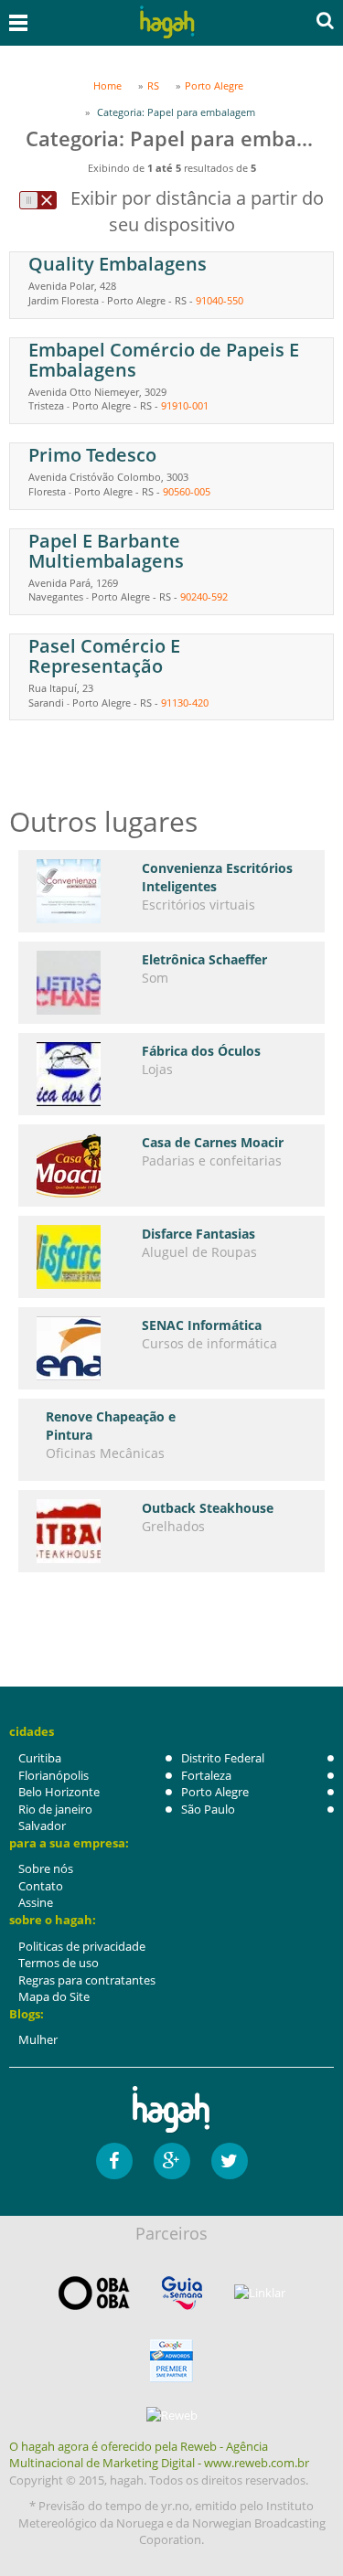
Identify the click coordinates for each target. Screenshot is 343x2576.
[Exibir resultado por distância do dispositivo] (38, 200)
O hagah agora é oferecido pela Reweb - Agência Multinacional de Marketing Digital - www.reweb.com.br (159, 2455)
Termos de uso (59, 1963)
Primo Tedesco (92, 455)
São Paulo (208, 1809)
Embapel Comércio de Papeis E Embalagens (164, 360)
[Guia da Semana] (182, 2293)
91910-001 (185, 405)
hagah (168, 22)
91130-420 (185, 703)
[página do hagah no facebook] (114, 2161)
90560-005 (187, 491)
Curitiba (40, 1758)
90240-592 (204, 596)
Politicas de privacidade (82, 1946)
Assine (36, 1902)
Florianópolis (54, 1775)
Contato (41, 1886)
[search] (325, 20)
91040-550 (220, 300)
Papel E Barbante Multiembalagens (106, 551)
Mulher (38, 2039)
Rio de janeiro (55, 1809)
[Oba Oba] (94, 2293)
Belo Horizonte (59, 1792)
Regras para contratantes (87, 1980)
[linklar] (260, 2293)
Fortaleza (206, 1775)
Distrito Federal (223, 1758)
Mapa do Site (54, 1996)
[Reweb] (171, 2415)
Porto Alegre (215, 1792)
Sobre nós (46, 1868)
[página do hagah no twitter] (230, 2161)
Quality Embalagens (118, 264)
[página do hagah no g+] (172, 2161)
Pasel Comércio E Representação (104, 656)
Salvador (42, 1826)
